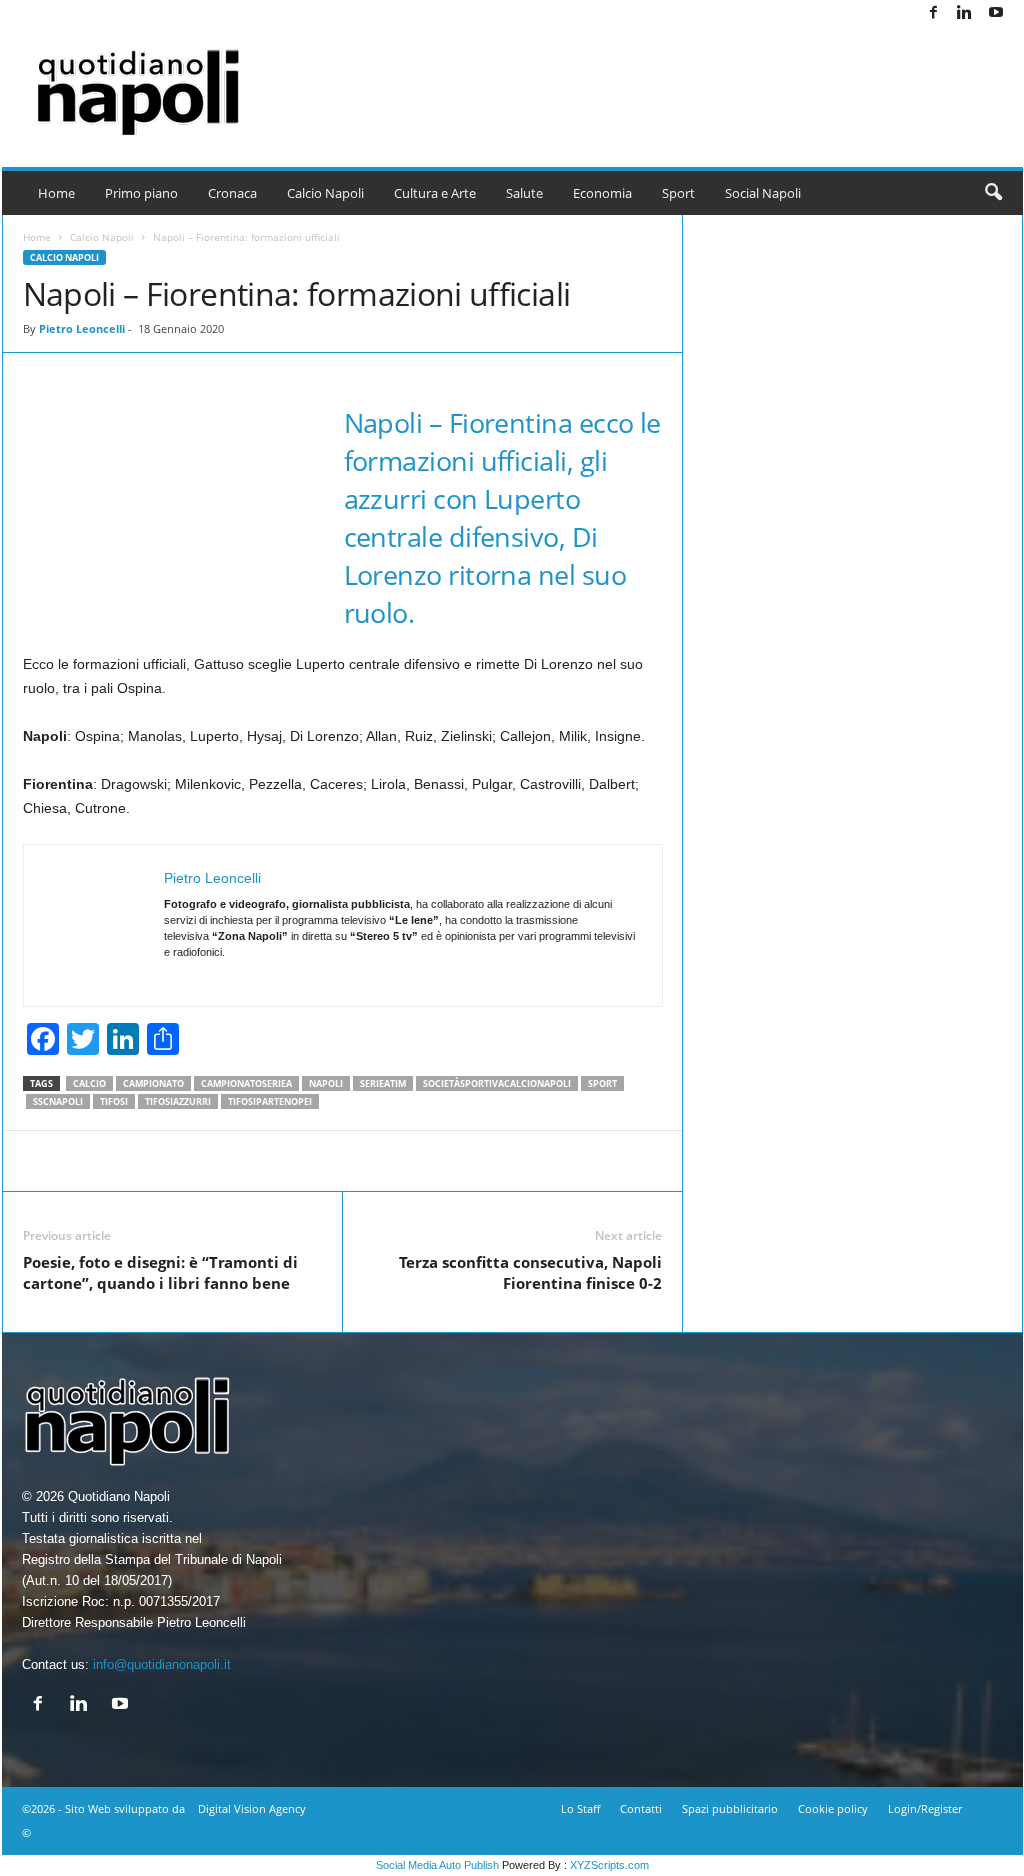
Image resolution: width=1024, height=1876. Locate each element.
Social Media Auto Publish (437, 1865)
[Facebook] (934, 13)
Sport (678, 193)
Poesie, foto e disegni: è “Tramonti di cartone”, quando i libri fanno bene (160, 1272)
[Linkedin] (965, 13)
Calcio (89, 1083)
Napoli (326, 1083)
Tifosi (114, 1101)
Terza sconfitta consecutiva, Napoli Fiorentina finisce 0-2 (530, 1272)
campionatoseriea (246, 1083)
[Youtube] (996, 13)
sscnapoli (58, 1101)
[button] (993, 193)
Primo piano (141, 193)
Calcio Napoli (325, 193)
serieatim (383, 1083)
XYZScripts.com (609, 1865)
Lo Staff (580, 1808)
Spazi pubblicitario (730, 1808)
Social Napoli (763, 193)
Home (56, 193)
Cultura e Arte (435, 193)
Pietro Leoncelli (82, 328)
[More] (769, 1161)
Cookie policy (833, 1808)
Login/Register (925, 1808)
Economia (602, 193)
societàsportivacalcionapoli (497, 1083)
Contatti (641, 1808)
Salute (524, 193)
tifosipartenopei (270, 1101)
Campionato (153, 1083)
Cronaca (232, 193)
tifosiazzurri (178, 1101)
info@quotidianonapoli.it (162, 1664)
